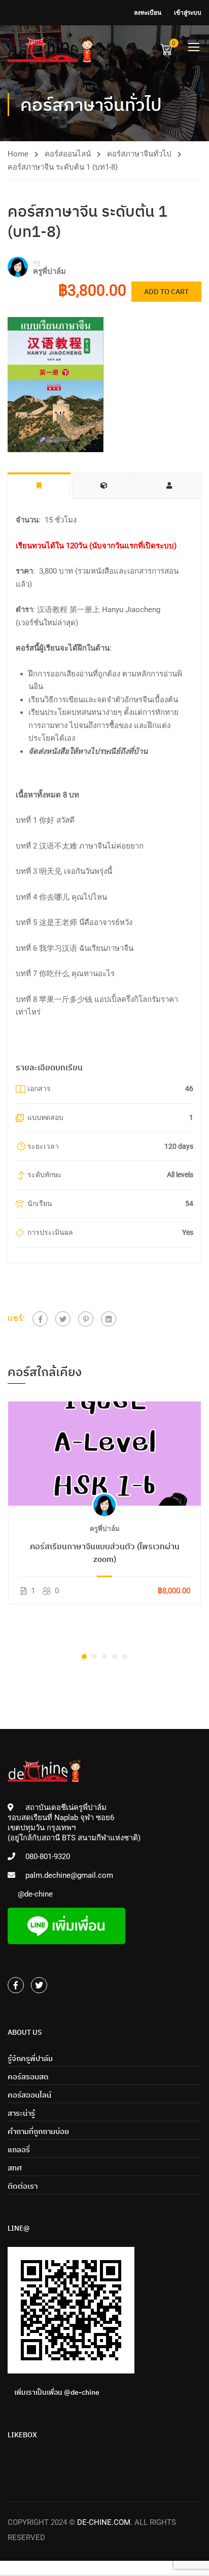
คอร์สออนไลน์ (68, 154)
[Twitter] (63, 1319)
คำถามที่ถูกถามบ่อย (38, 2131)
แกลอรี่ (19, 2149)
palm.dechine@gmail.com (69, 1875)
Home (18, 154)
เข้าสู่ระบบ (188, 13)
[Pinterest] (86, 1319)
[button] (84, 1657)
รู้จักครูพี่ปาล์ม (30, 2058)
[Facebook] (40, 1319)
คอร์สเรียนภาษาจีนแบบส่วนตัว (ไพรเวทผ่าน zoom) (105, 1553)
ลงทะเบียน (148, 13)
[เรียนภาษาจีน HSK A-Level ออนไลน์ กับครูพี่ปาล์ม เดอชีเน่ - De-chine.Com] (51, 49)
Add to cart (166, 292)
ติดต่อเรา (23, 2186)
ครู (37, 262)
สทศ (15, 2168)
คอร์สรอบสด (28, 2077)
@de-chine (35, 1894)
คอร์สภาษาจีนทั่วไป (139, 154)
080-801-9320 (48, 1857)
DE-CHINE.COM (104, 2522)
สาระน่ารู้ (21, 2113)
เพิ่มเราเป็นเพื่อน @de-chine (57, 2392)
